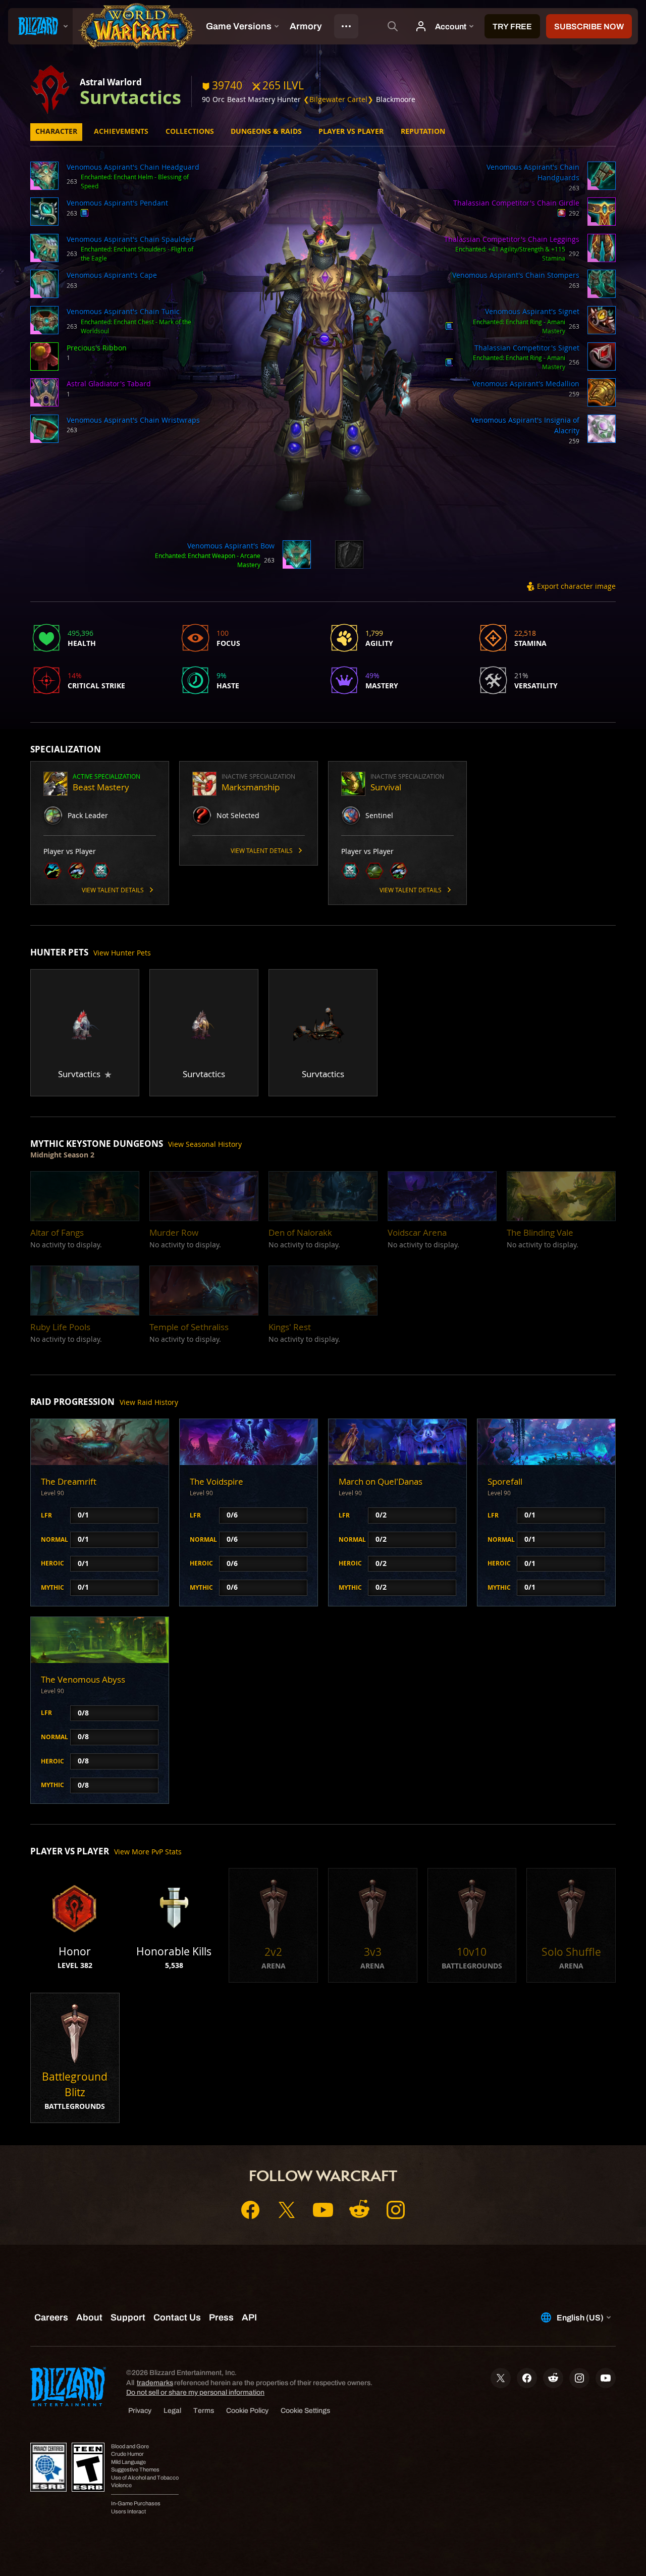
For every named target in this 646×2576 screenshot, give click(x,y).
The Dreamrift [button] (69, 1481)
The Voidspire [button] (217, 1481)
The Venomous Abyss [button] (83, 1679)
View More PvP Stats (148, 1852)
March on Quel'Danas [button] (381, 1481)
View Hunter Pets (122, 953)
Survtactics (130, 97)
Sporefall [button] (505, 1481)
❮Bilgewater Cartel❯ (338, 99)
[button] (44, 177)
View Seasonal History (205, 1144)
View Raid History (149, 1402)
